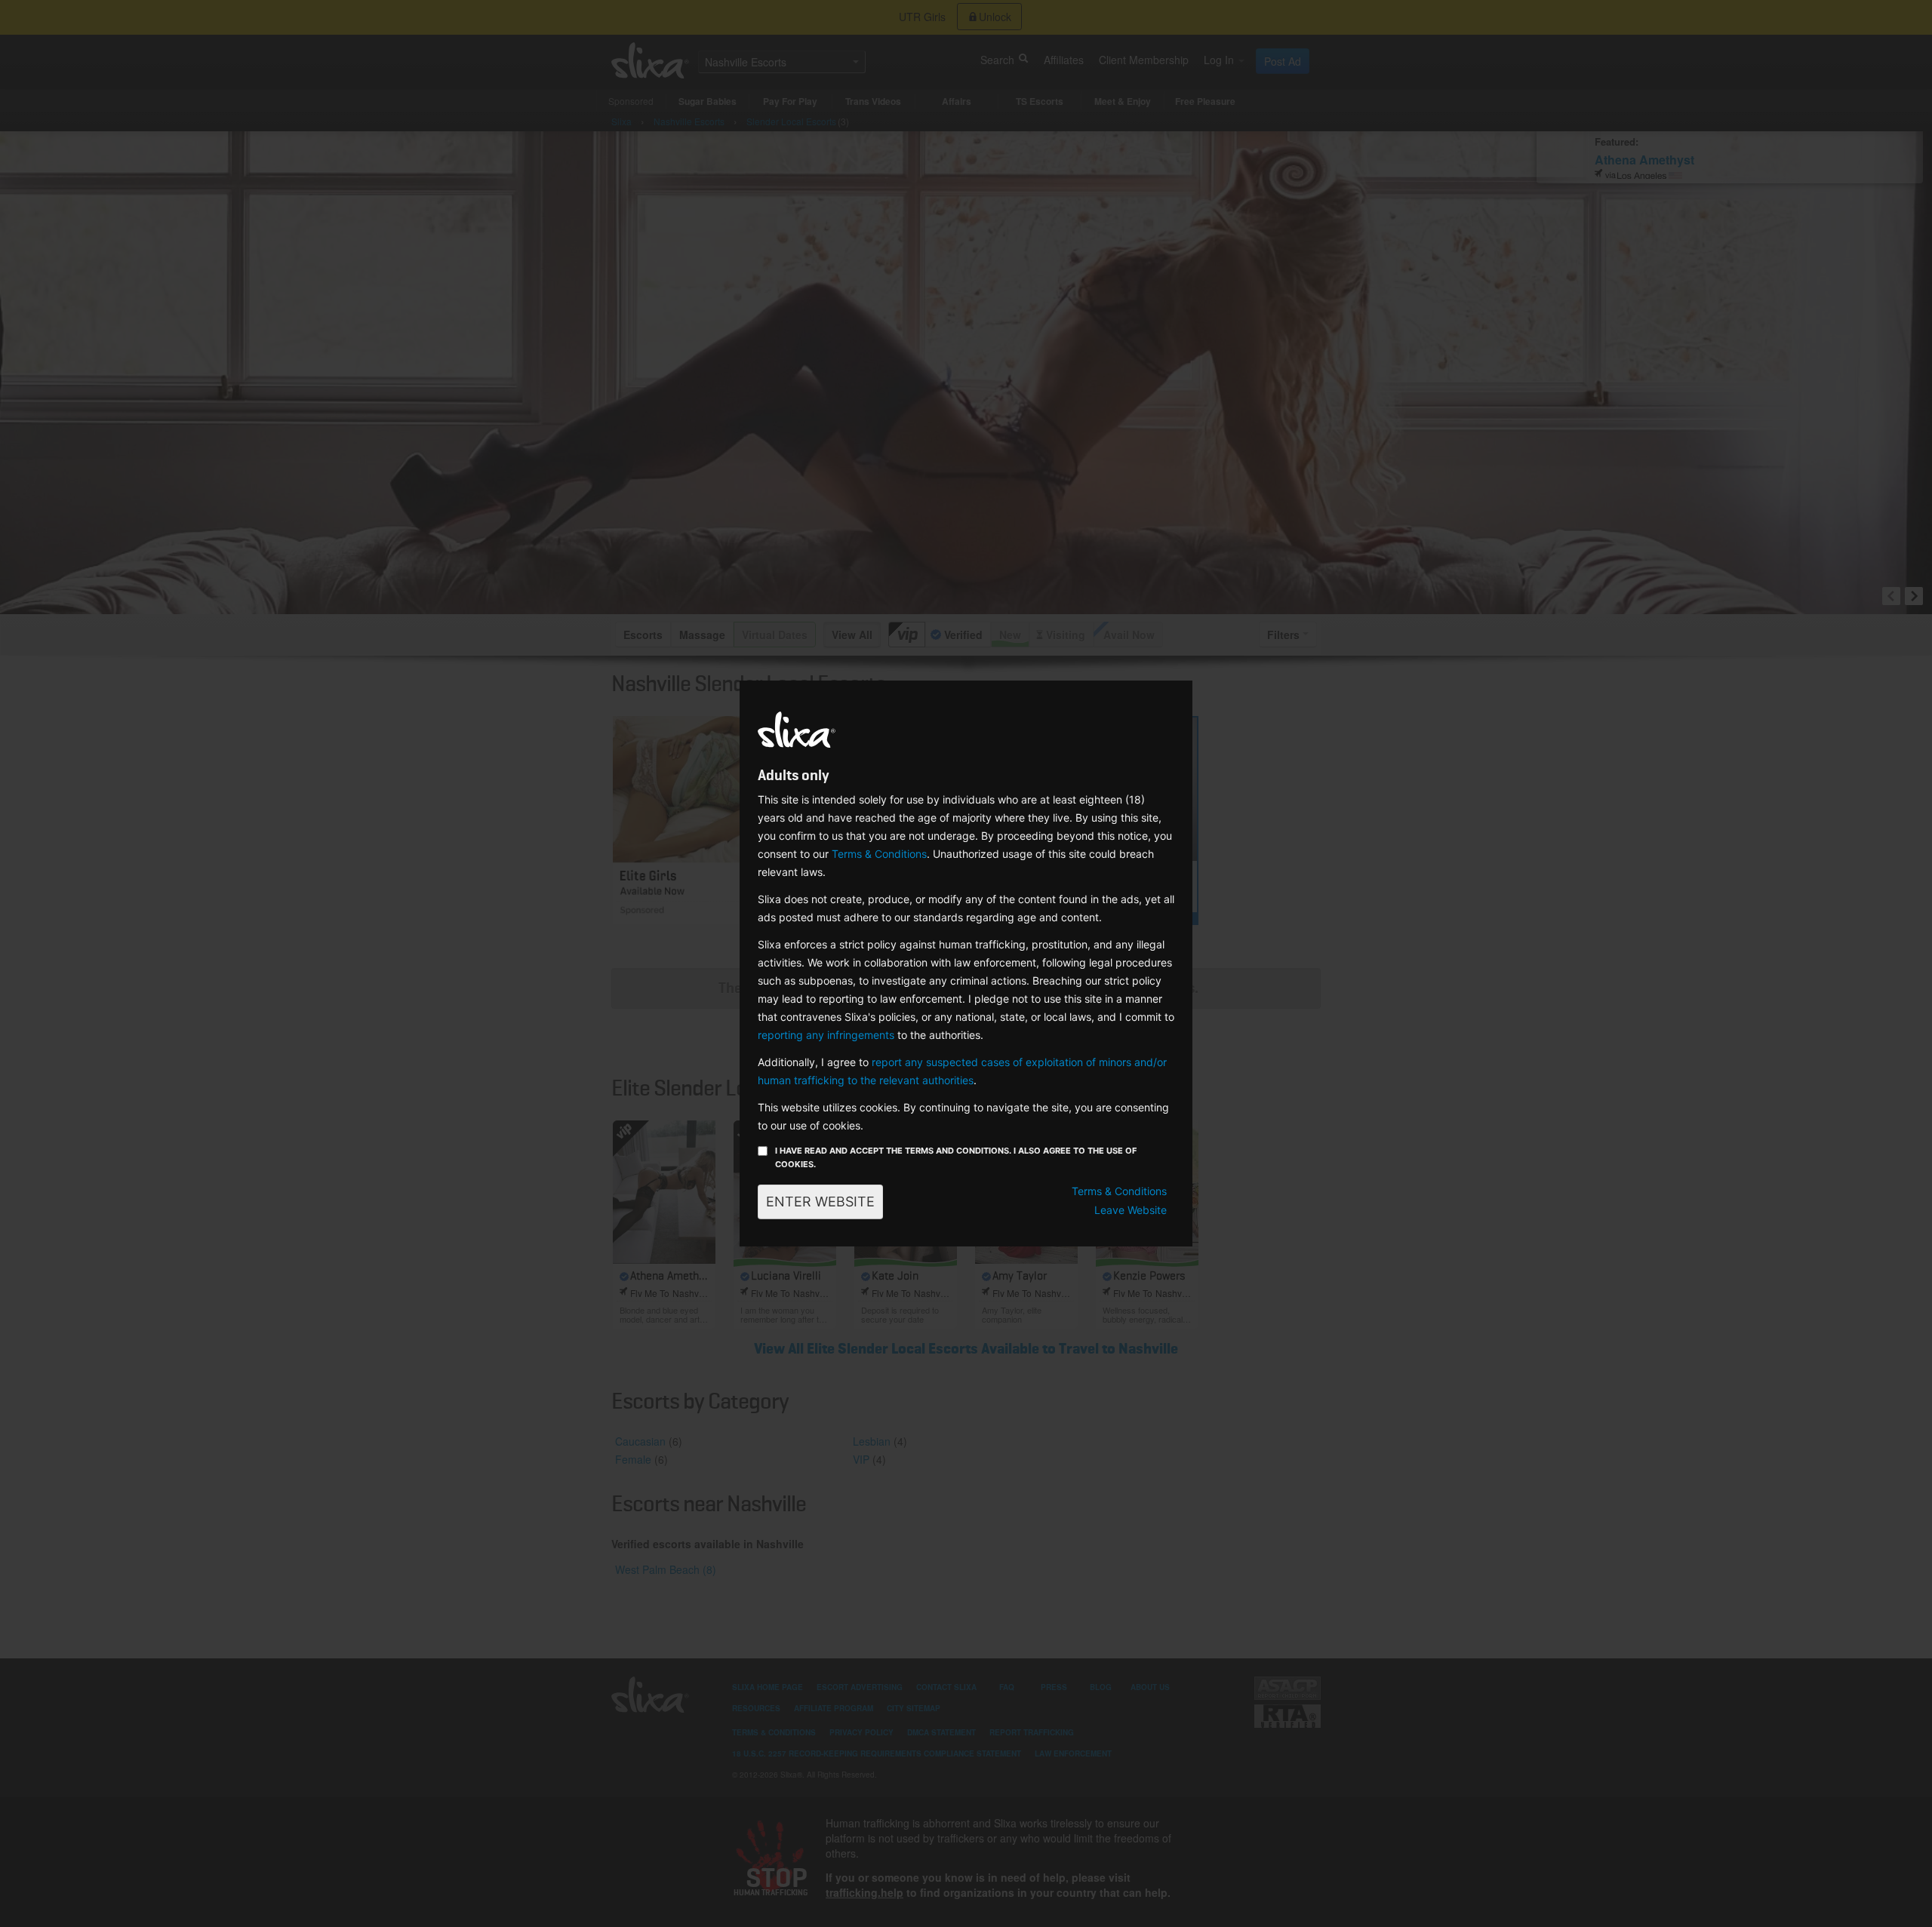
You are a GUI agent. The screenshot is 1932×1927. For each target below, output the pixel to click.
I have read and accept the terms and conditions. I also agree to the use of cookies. (956, 1157)
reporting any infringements (826, 1035)
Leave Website (1131, 1210)
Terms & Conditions (879, 854)
